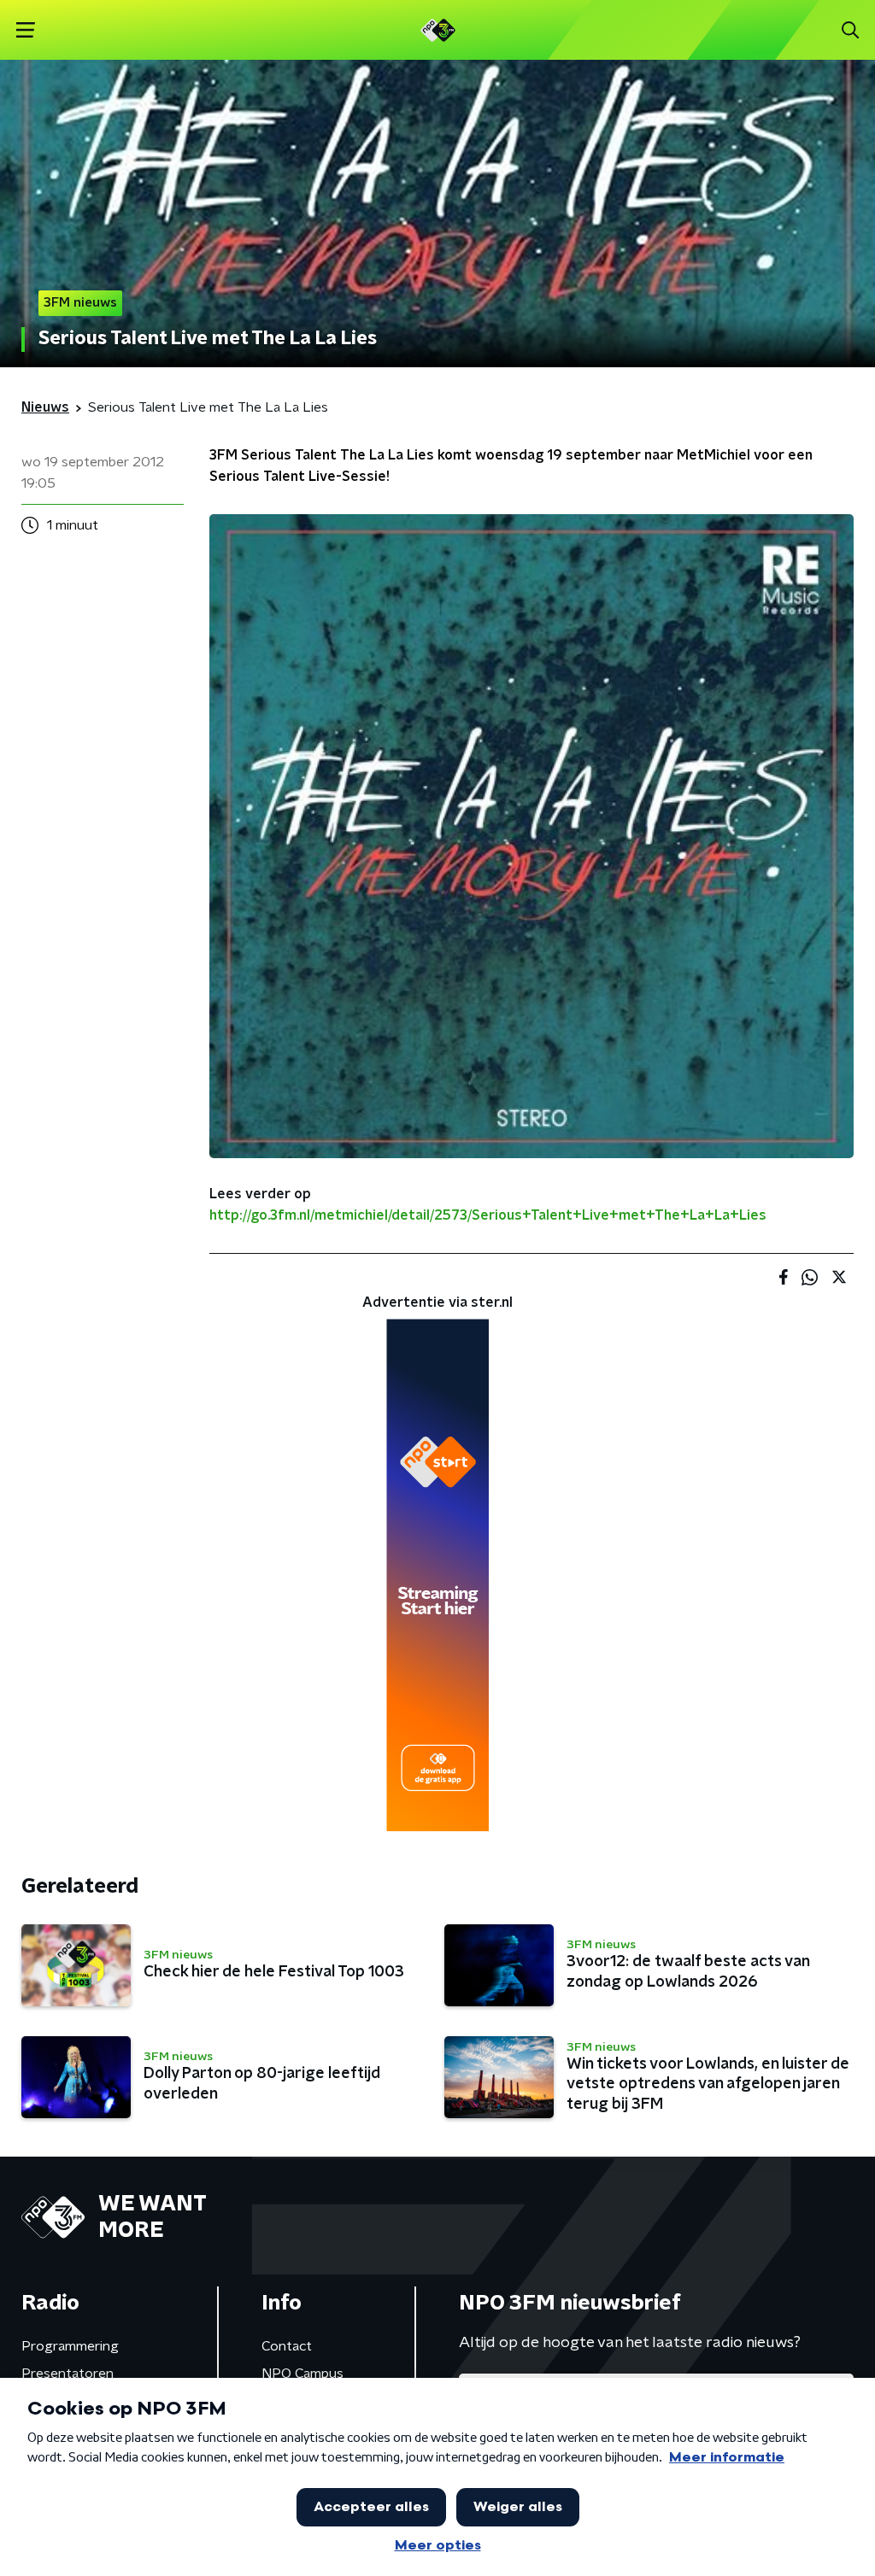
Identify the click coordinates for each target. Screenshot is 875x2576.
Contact (287, 2346)
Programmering (70, 2346)
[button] (25, 30)
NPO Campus (302, 2374)
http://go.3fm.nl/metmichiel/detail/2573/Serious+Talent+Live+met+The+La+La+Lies (488, 1215)
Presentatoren (68, 2374)
